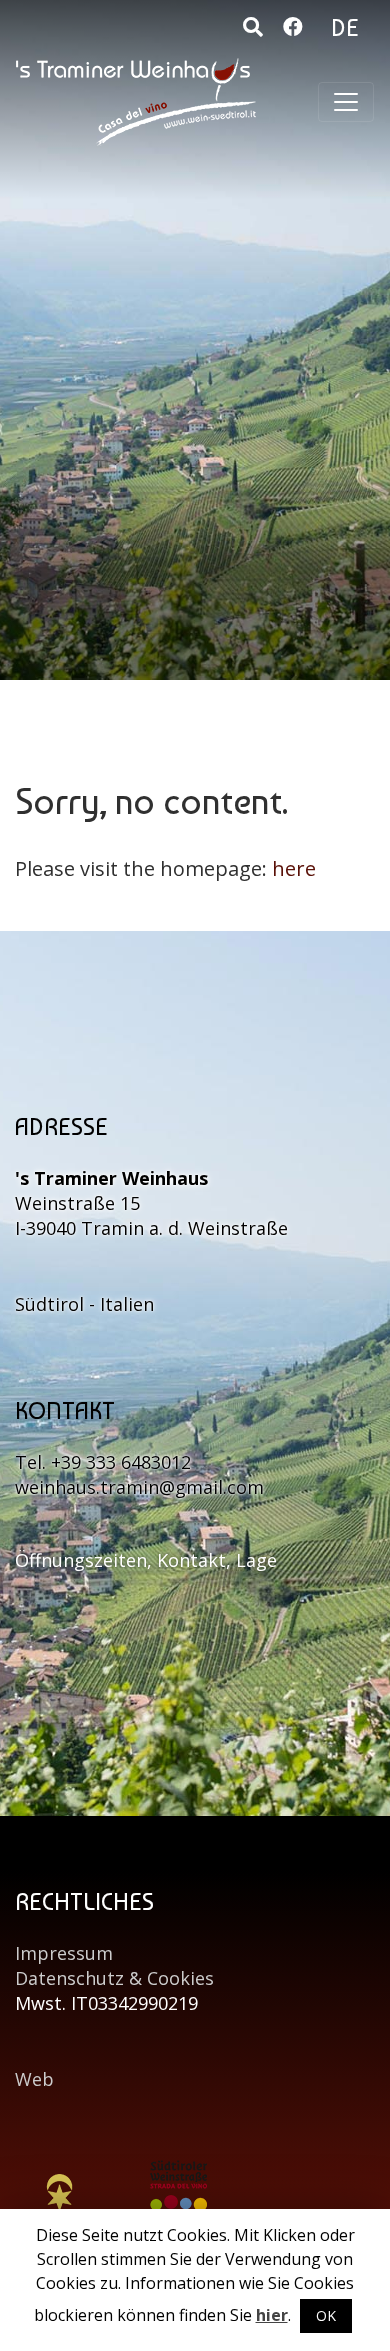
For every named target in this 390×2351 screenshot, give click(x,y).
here (294, 868)
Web (34, 2079)
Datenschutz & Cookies (114, 1978)
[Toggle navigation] (346, 102)
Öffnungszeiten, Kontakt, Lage (146, 1560)
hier (272, 2315)
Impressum (64, 1953)
